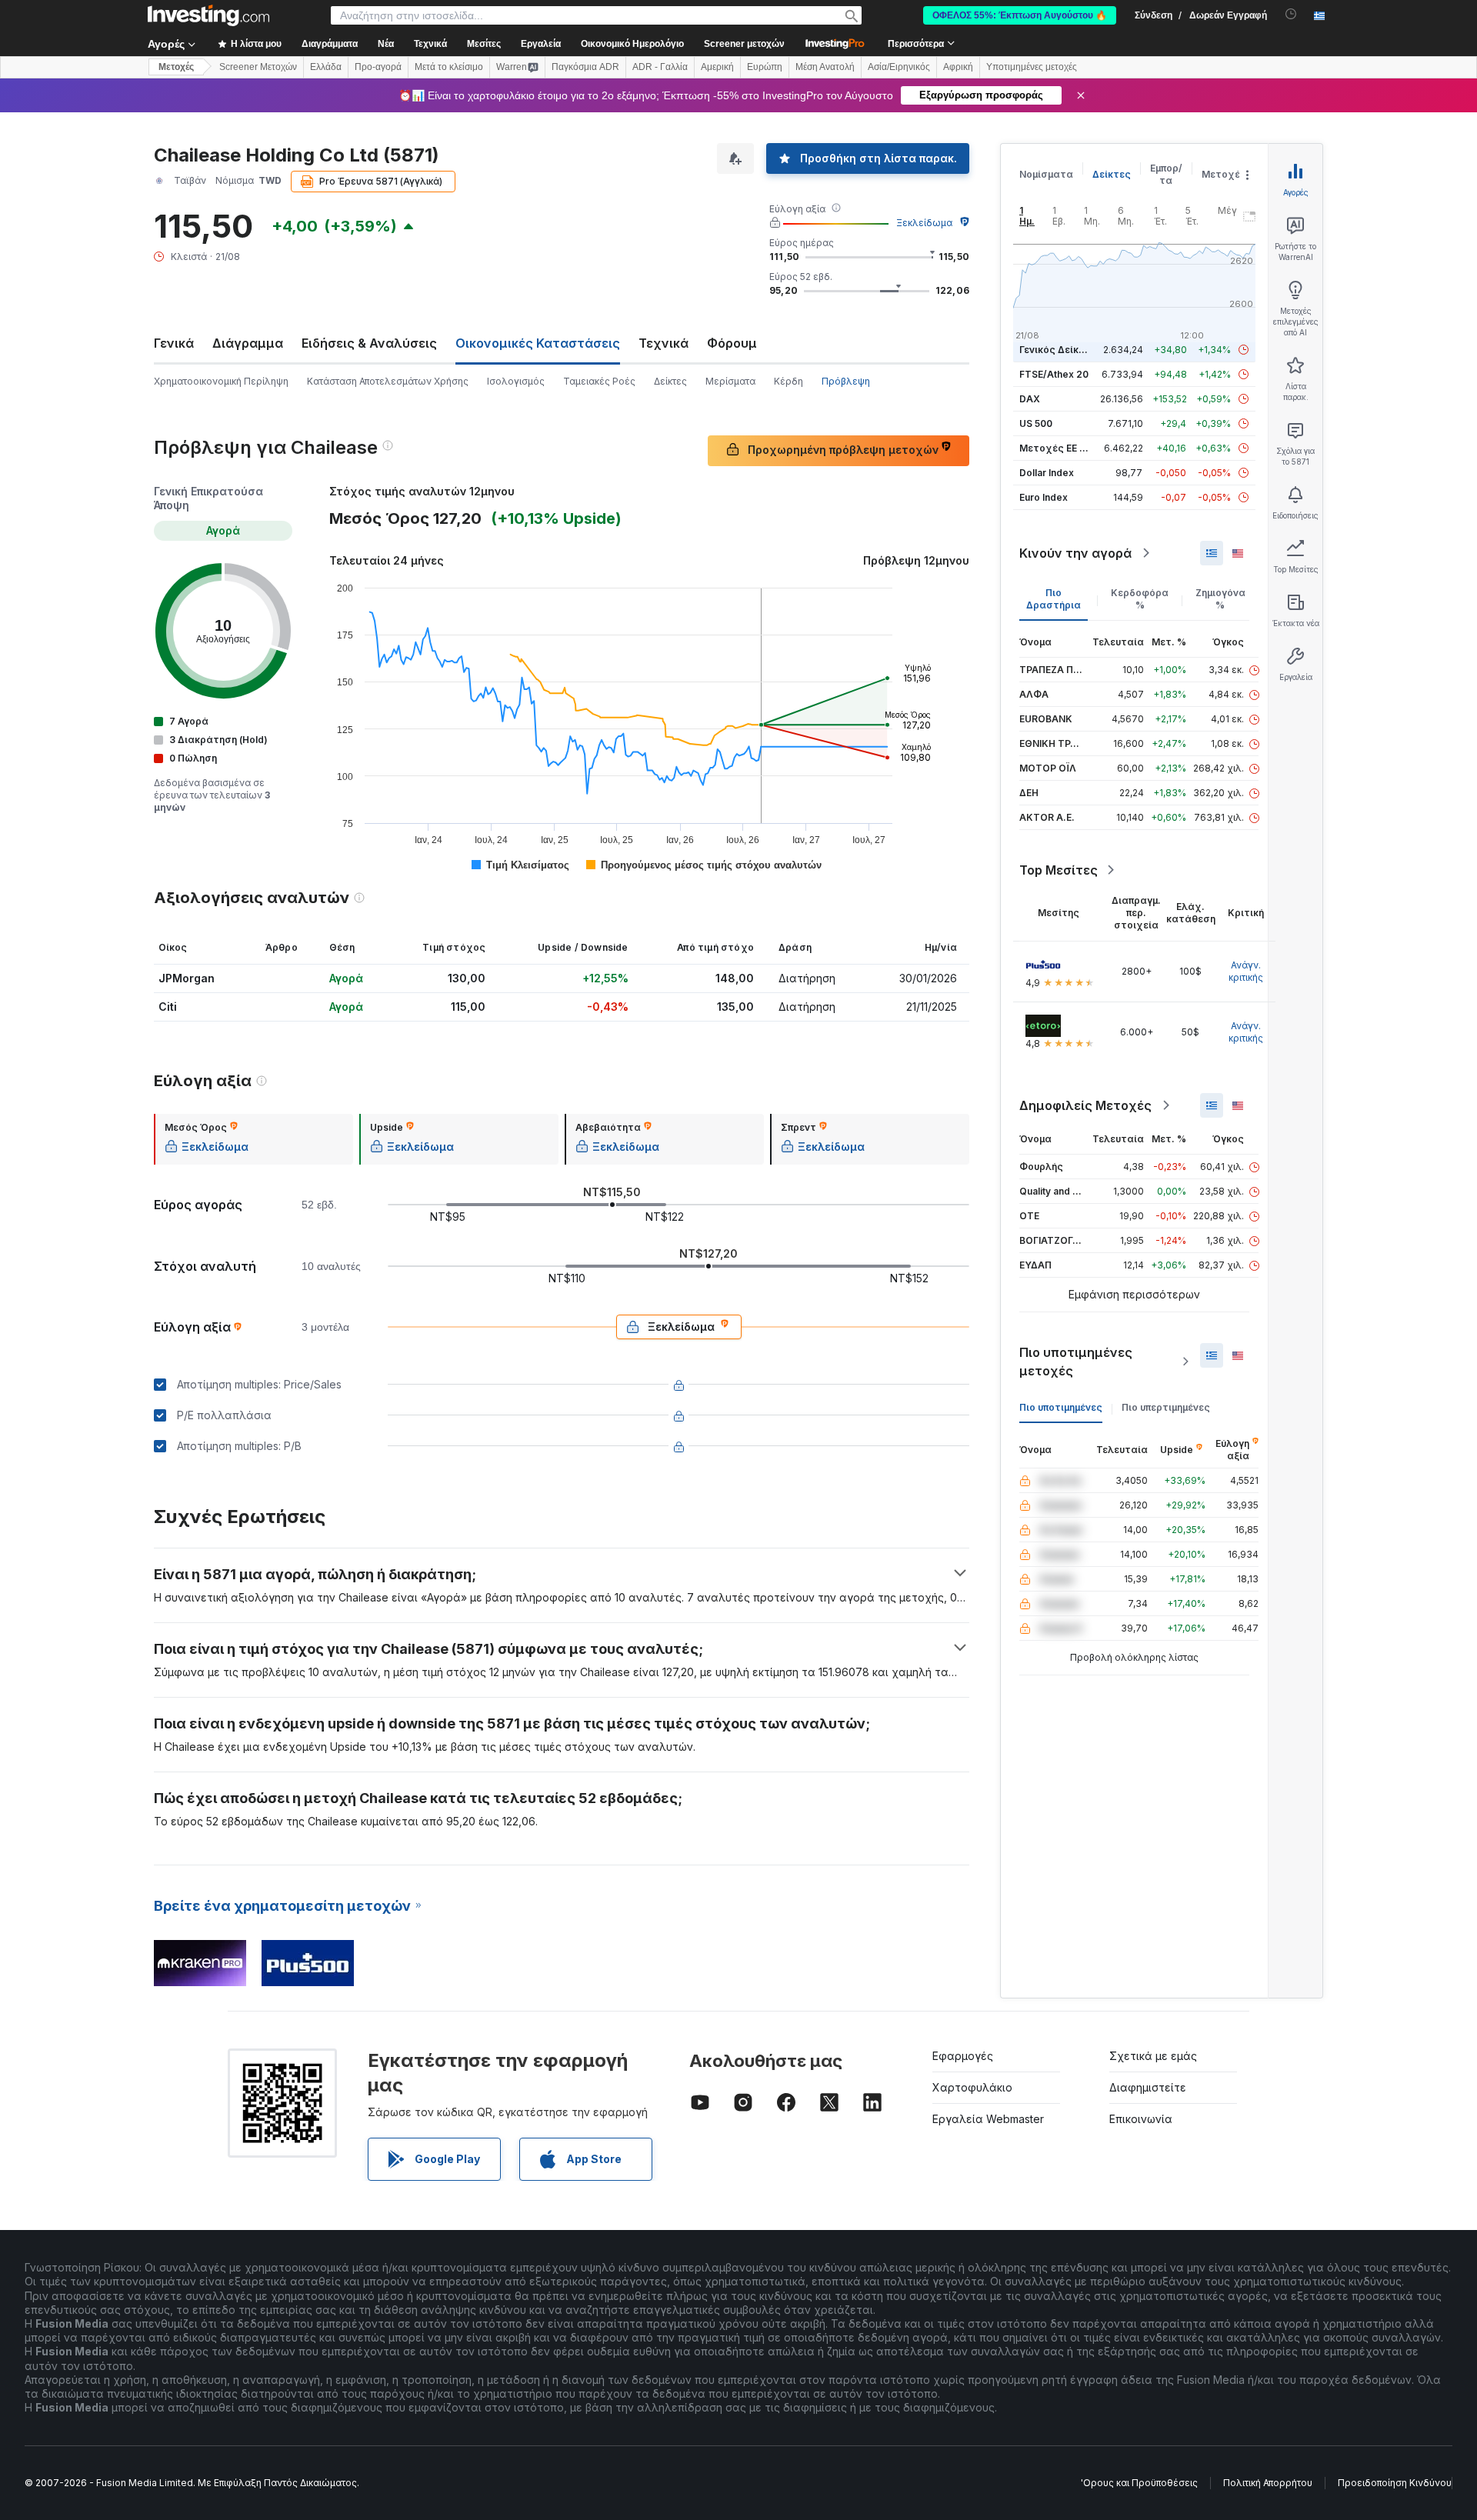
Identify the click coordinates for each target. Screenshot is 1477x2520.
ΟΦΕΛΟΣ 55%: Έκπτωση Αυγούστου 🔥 (1020, 15)
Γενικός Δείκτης (1058, 350)
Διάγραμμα (248, 343)
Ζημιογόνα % (1220, 599)
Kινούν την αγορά (1075, 553)
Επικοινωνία (1141, 2119)
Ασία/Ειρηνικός (899, 67)
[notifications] (1291, 14)
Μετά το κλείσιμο (449, 67)
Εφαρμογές (963, 2056)
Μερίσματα (730, 381)
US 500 (1036, 423)
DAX (1030, 399)
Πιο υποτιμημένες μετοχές (1076, 1362)
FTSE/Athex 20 (1054, 374)
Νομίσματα (1046, 174)
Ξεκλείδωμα (924, 223)
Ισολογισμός (516, 381)
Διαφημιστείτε (1148, 2087)
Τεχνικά (663, 343)
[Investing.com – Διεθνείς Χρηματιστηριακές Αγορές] (208, 15)
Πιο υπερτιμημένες (1166, 1407)
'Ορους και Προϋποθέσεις (1139, 2483)
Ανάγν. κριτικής (1246, 971)
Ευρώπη (765, 67)
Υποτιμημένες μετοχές (1032, 67)
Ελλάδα (326, 67)
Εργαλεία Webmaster (988, 2119)
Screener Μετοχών (258, 67)
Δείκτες (670, 381)
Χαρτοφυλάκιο (972, 2087)
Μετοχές (1224, 174)
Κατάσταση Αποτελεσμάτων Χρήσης (388, 381)
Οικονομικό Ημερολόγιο (632, 44)
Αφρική (958, 67)
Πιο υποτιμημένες (1061, 1407)
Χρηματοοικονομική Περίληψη (221, 381)
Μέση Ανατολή (825, 67)
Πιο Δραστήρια (1054, 599)
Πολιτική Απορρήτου (1268, 2483)
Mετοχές (176, 67)
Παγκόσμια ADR (585, 67)
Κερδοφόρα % (1140, 599)
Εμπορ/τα (1166, 174)
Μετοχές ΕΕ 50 (1055, 448)
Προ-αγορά (378, 67)
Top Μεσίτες (1059, 870)
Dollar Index (1047, 473)
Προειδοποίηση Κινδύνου (1395, 2483)
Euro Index (1044, 497)
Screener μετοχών (744, 44)
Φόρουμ (732, 343)
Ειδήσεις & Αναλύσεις (369, 343)
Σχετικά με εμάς (1153, 2056)
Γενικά (174, 343)
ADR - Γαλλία (660, 67)
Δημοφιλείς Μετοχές (1085, 1105)
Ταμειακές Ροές (599, 381)
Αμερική (717, 67)
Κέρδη (789, 381)
